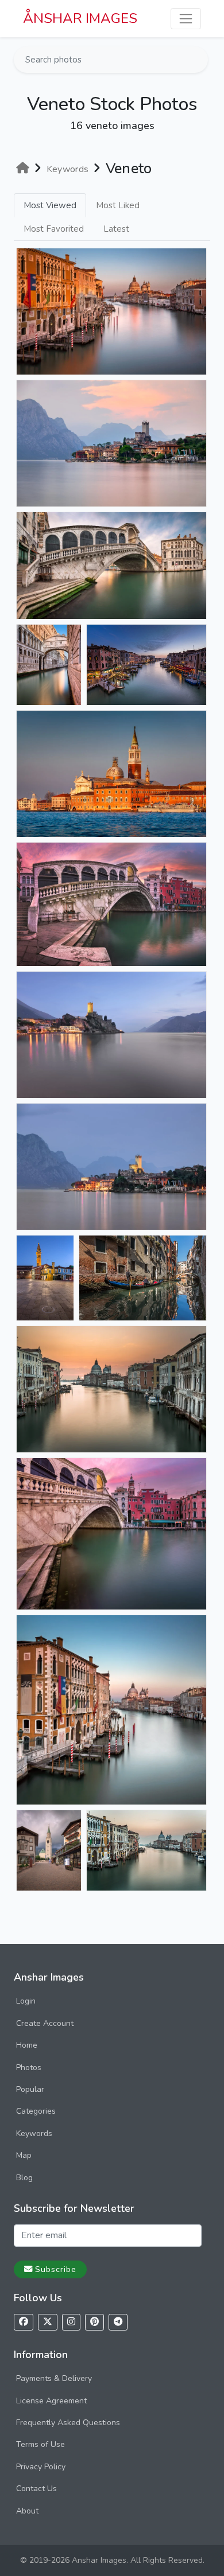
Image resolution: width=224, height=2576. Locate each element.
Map (24, 2155)
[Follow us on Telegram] (118, 2322)
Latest (116, 229)
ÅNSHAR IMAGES (80, 18)
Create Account (45, 2023)
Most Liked (118, 205)
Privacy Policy (41, 2467)
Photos (29, 2068)
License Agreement (51, 2401)
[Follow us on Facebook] (24, 2322)
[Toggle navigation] (186, 19)
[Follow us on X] (48, 2322)
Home (27, 2045)
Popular (30, 2089)
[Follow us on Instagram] (71, 2322)
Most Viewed (50, 205)
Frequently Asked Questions (68, 2423)
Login (26, 2001)
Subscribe (56, 2269)
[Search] (198, 60)
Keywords (34, 2133)
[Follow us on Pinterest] (94, 2322)
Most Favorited (54, 229)
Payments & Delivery (54, 2378)
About (27, 2511)
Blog (24, 2178)
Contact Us (36, 2489)
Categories (36, 2111)
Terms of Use (40, 2444)
